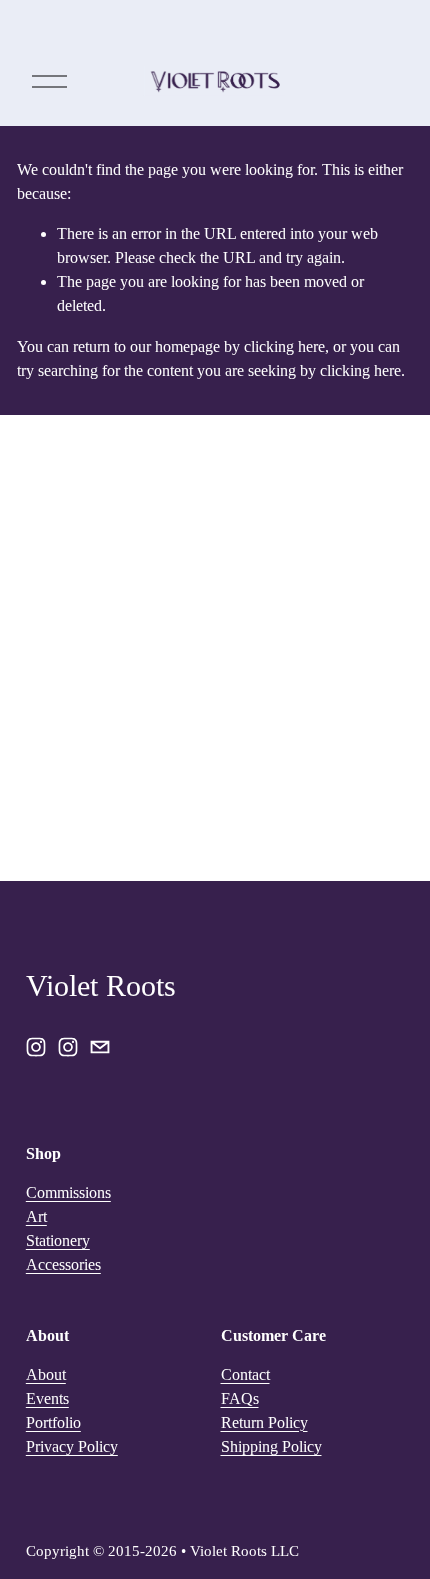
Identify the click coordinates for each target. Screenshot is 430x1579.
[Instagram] (36, 1047)
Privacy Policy (72, 1446)
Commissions (68, 1192)
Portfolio (53, 1422)
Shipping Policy (271, 1446)
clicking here (284, 346)
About (46, 1374)
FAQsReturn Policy (264, 1410)
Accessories (63, 1264)
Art (36, 1216)
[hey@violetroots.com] (100, 1047)
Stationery (58, 1240)
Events (47, 1398)
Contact (245, 1374)
